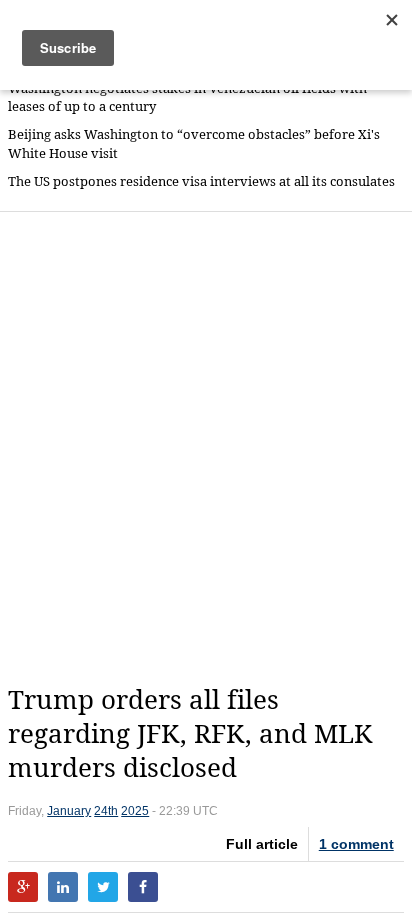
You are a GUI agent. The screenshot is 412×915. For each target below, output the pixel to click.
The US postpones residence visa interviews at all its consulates (201, 181)
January (69, 811)
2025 (135, 811)
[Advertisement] (206, 448)
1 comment (356, 844)
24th (106, 811)
